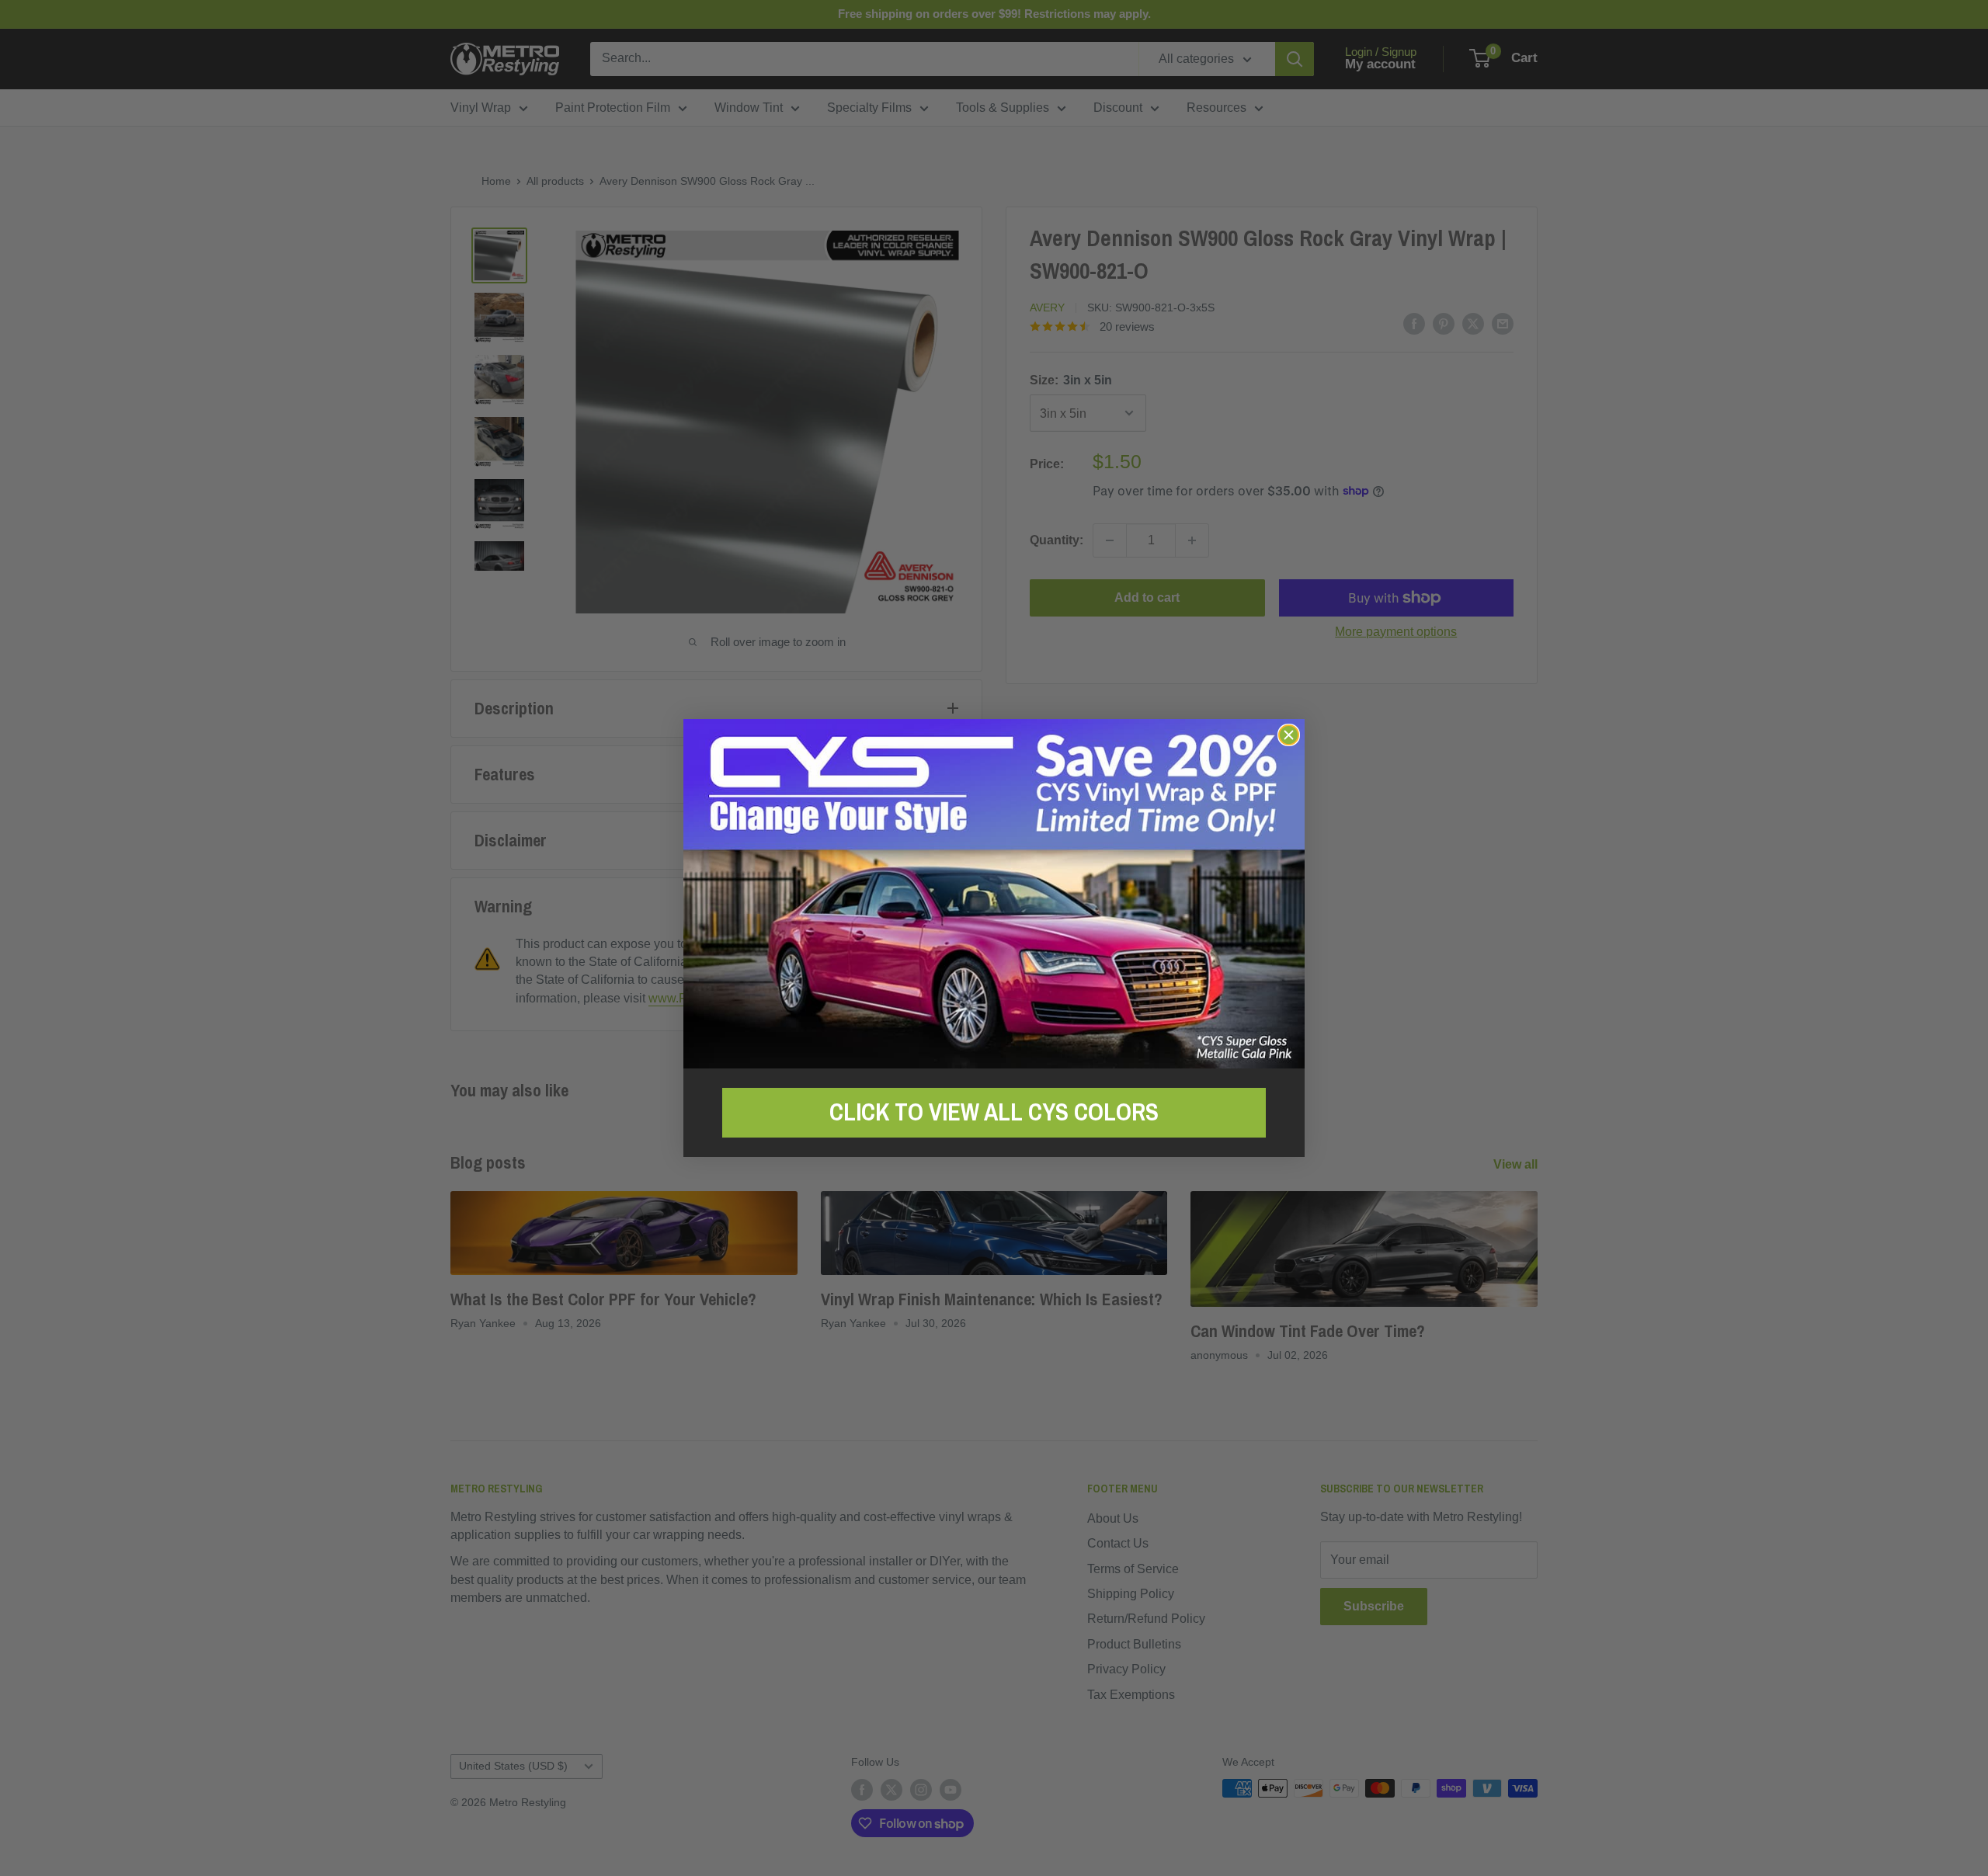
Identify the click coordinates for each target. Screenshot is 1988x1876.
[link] (994, 893)
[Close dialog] (1289, 735)
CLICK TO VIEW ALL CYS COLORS (994, 1112)
